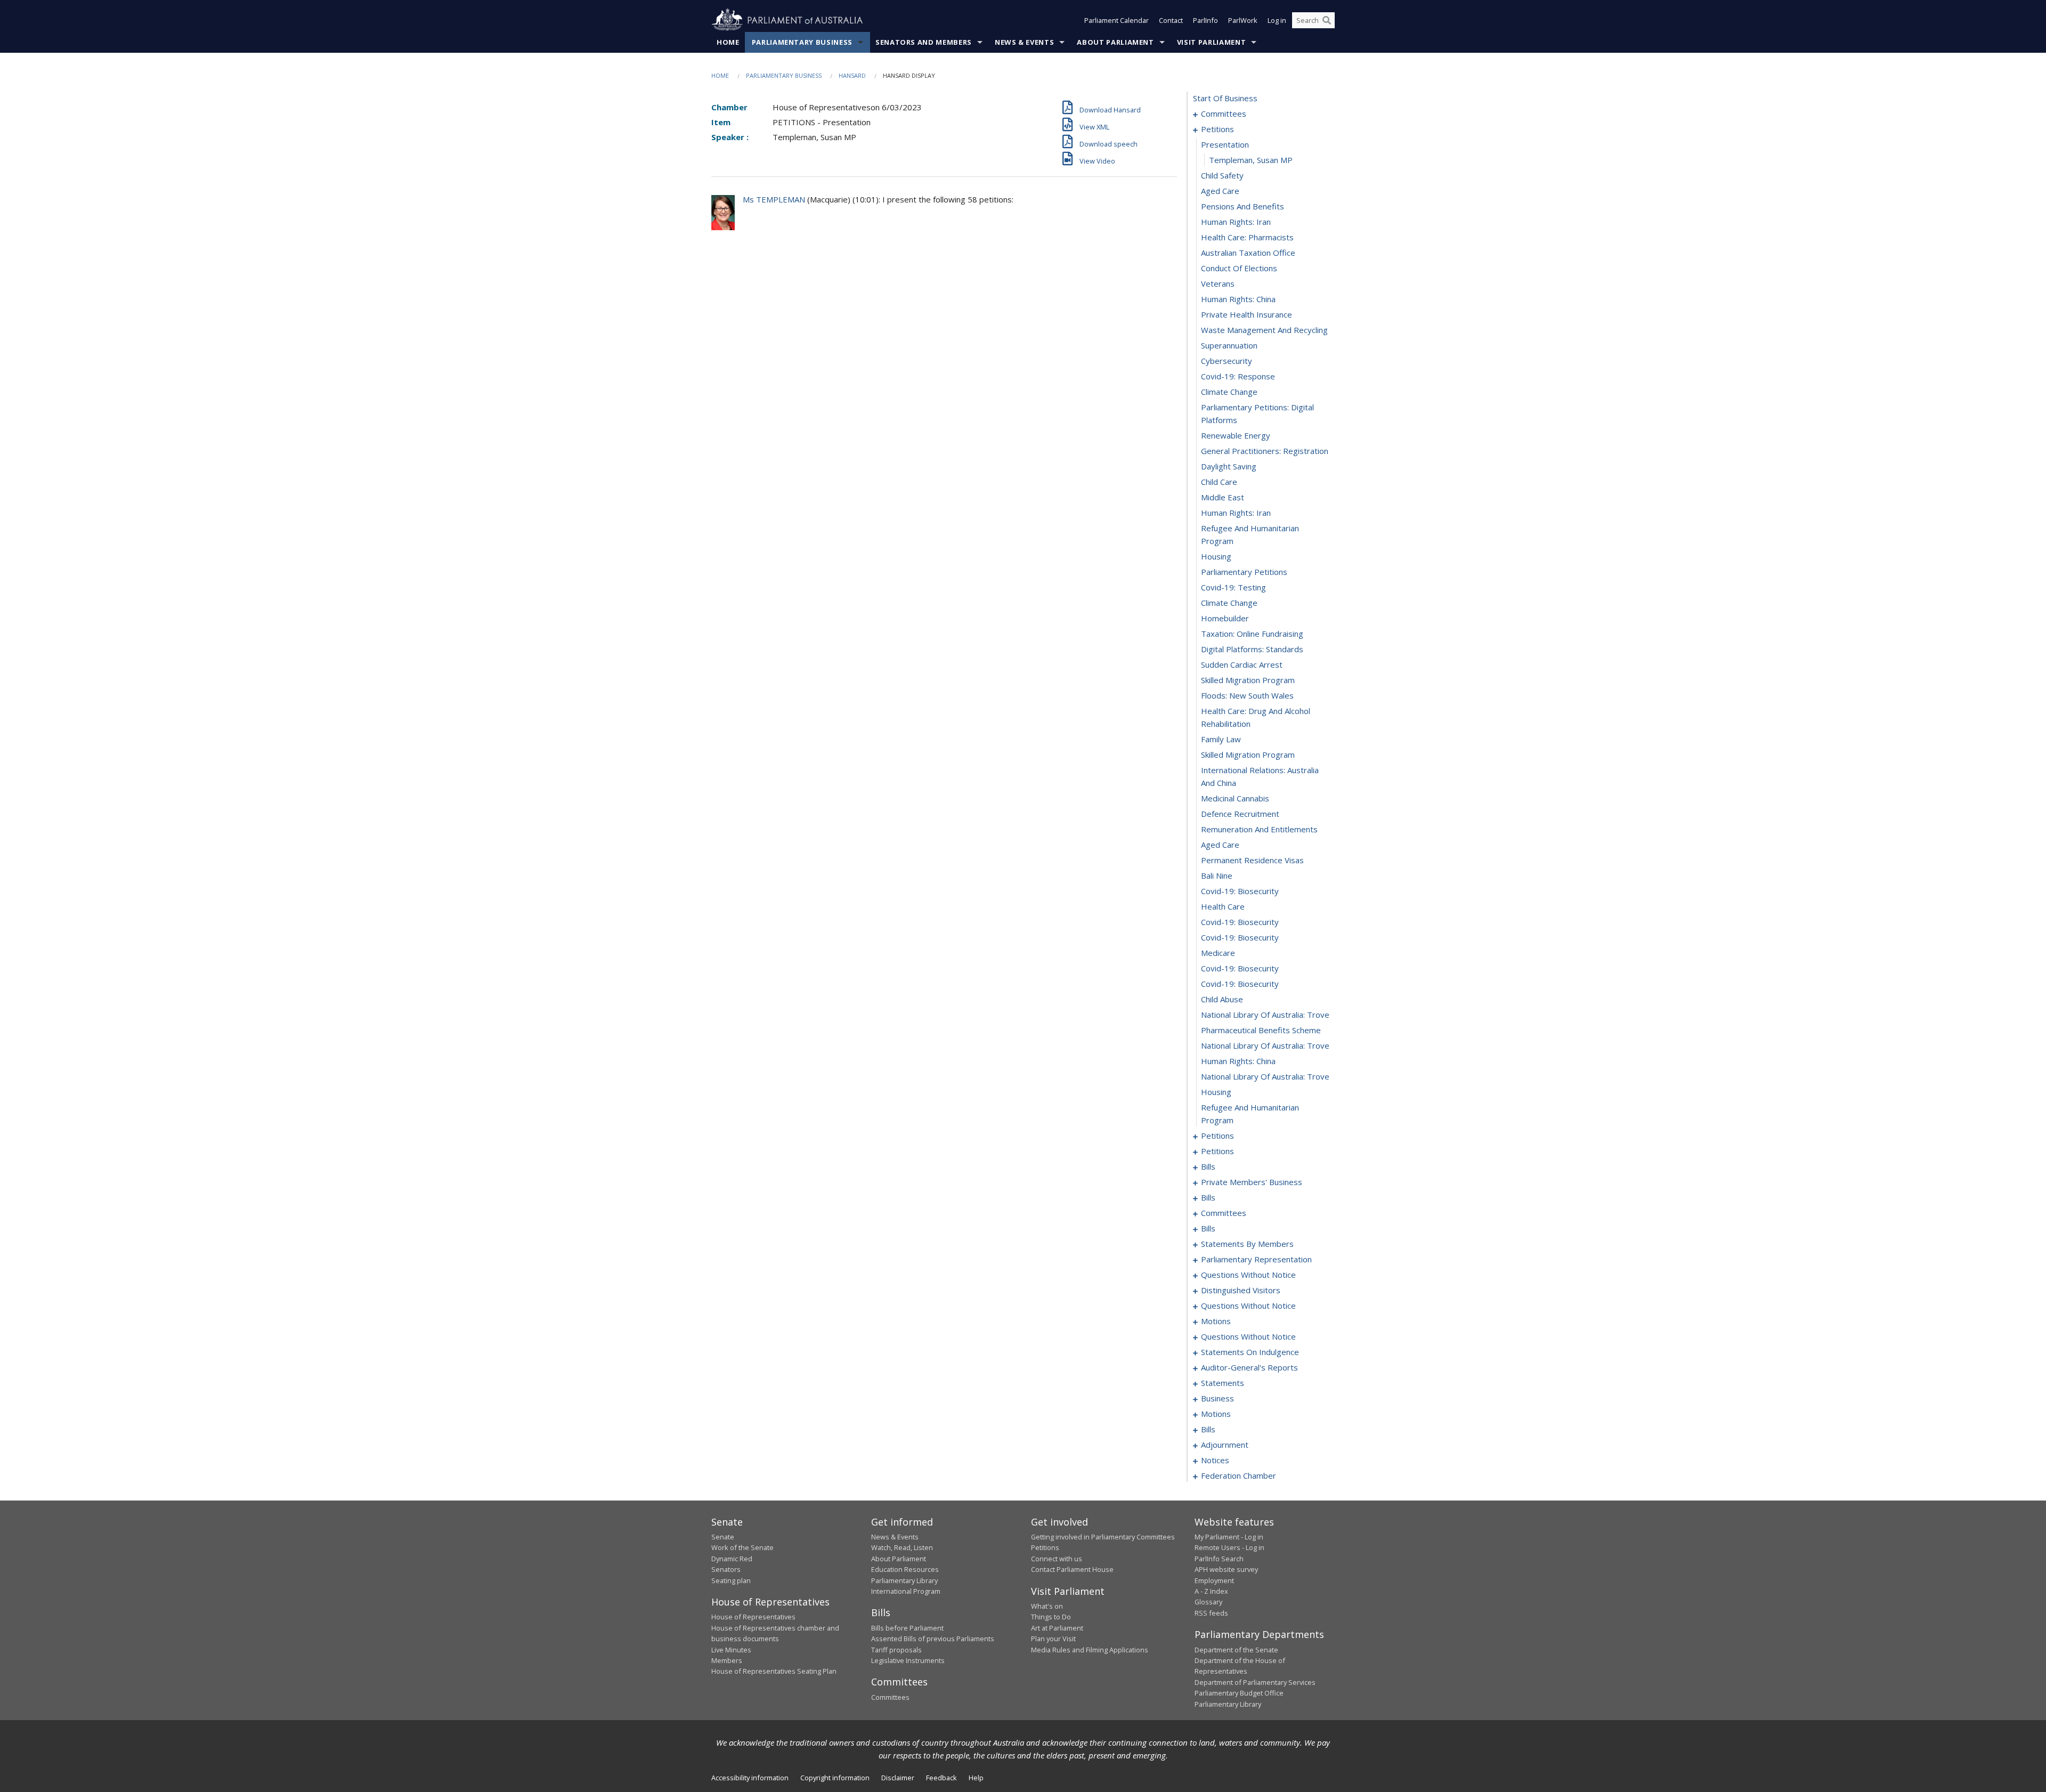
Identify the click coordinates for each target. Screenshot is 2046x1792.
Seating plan (731, 1580)
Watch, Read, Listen (902, 1547)
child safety (1222, 175)
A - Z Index (1211, 1591)
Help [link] (976, 1778)
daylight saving (1229, 466)
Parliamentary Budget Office (1239, 1693)
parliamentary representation (1256, 1259)
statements (1223, 1383)
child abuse (1222, 999)
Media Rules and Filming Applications (1090, 1650)
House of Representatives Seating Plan (774, 1671)
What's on (1047, 1606)
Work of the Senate (742, 1547)
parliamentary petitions (1244, 572)
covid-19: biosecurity (1240, 891)
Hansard (852, 75)
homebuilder (1225, 618)
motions (1216, 1321)
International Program (906, 1591)
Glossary (1208, 1602)
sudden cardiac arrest (1242, 664)
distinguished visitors (1241, 1290)
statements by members (1247, 1244)
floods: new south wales (1247, 695)
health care (1223, 906)
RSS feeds (1211, 1613)
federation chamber (1239, 1475)
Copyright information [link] (835, 1778)
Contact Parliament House (1072, 1569)
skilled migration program (1248, 680)
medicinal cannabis (1235, 798)
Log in (1277, 20)
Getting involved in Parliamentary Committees (1103, 1537)
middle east (1223, 497)
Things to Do (1051, 1617)
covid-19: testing (1233, 587)
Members (727, 1660)
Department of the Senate (1236, 1650)
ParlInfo (1205, 20)
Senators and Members (924, 42)
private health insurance (1247, 314)
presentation (1225, 144)
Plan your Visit (1053, 1639)
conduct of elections (1239, 268)
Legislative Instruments (908, 1660)
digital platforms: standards (1252, 649)
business (1217, 1398)
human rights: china (1238, 299)
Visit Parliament (1211, 42)
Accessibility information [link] (750, 1778)
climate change (1229, 392)
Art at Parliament (1057, 1628)
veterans (1218, 283)
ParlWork (1243, 20)
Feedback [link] (941, 1778)
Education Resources (905, 1569)
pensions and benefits (1243, 206)
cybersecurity (1227, 361)
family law (1221, 739)
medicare (1218, 953)
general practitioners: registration (1265, 451)
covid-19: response (1238, 376)
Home (728, 42)
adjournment (1225, 1445)
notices (1215, 1460)
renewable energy (1236, 435)
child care (1219, 482)
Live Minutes (731, 1650)
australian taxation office (1248, 253)
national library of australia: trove (1265, 1015)
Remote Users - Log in (1229, 1547)
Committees (890, 1697)
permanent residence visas (1252, 860)
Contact (1171, 20)
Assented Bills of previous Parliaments (933, 1639)
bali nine (1217, 875)
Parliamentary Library (904, 1580)
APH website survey (1226, 1569)
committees (1224, 113)
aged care (1220, 191)
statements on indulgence (1250, 1352)
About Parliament (1115, 42)
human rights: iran (1236, 222)
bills (1208, 1166)
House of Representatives (753, 1617)
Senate (723, 1537)
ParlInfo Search (1219, 1559)
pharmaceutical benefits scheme (1261, 1030)
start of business (1225, 98)
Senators (726, 1569)
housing (1216, 556)
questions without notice (1248, 1275)
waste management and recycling (1264, 330)
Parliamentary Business (802, 42)
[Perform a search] (1327, 20)
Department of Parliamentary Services (1255, 1682)
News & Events (1024, 42)
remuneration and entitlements (1259, 829)
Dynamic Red (732, 1559)
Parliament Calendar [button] (1117, 20)
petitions (1217, 129)
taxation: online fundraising (1252, 634)
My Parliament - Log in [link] (1229, 1537)
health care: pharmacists (1247, 237)
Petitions (1045, 1547)
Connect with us (1057, 1559)
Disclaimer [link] (898, 1778)
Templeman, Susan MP (1251, 160)
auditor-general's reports (1249, 1367)
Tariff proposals (896, 1650)
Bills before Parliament (907, 1628)
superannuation (1229, 345)
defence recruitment (1240, 814)
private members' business (1252, 1182)
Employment (1214, 1580)
